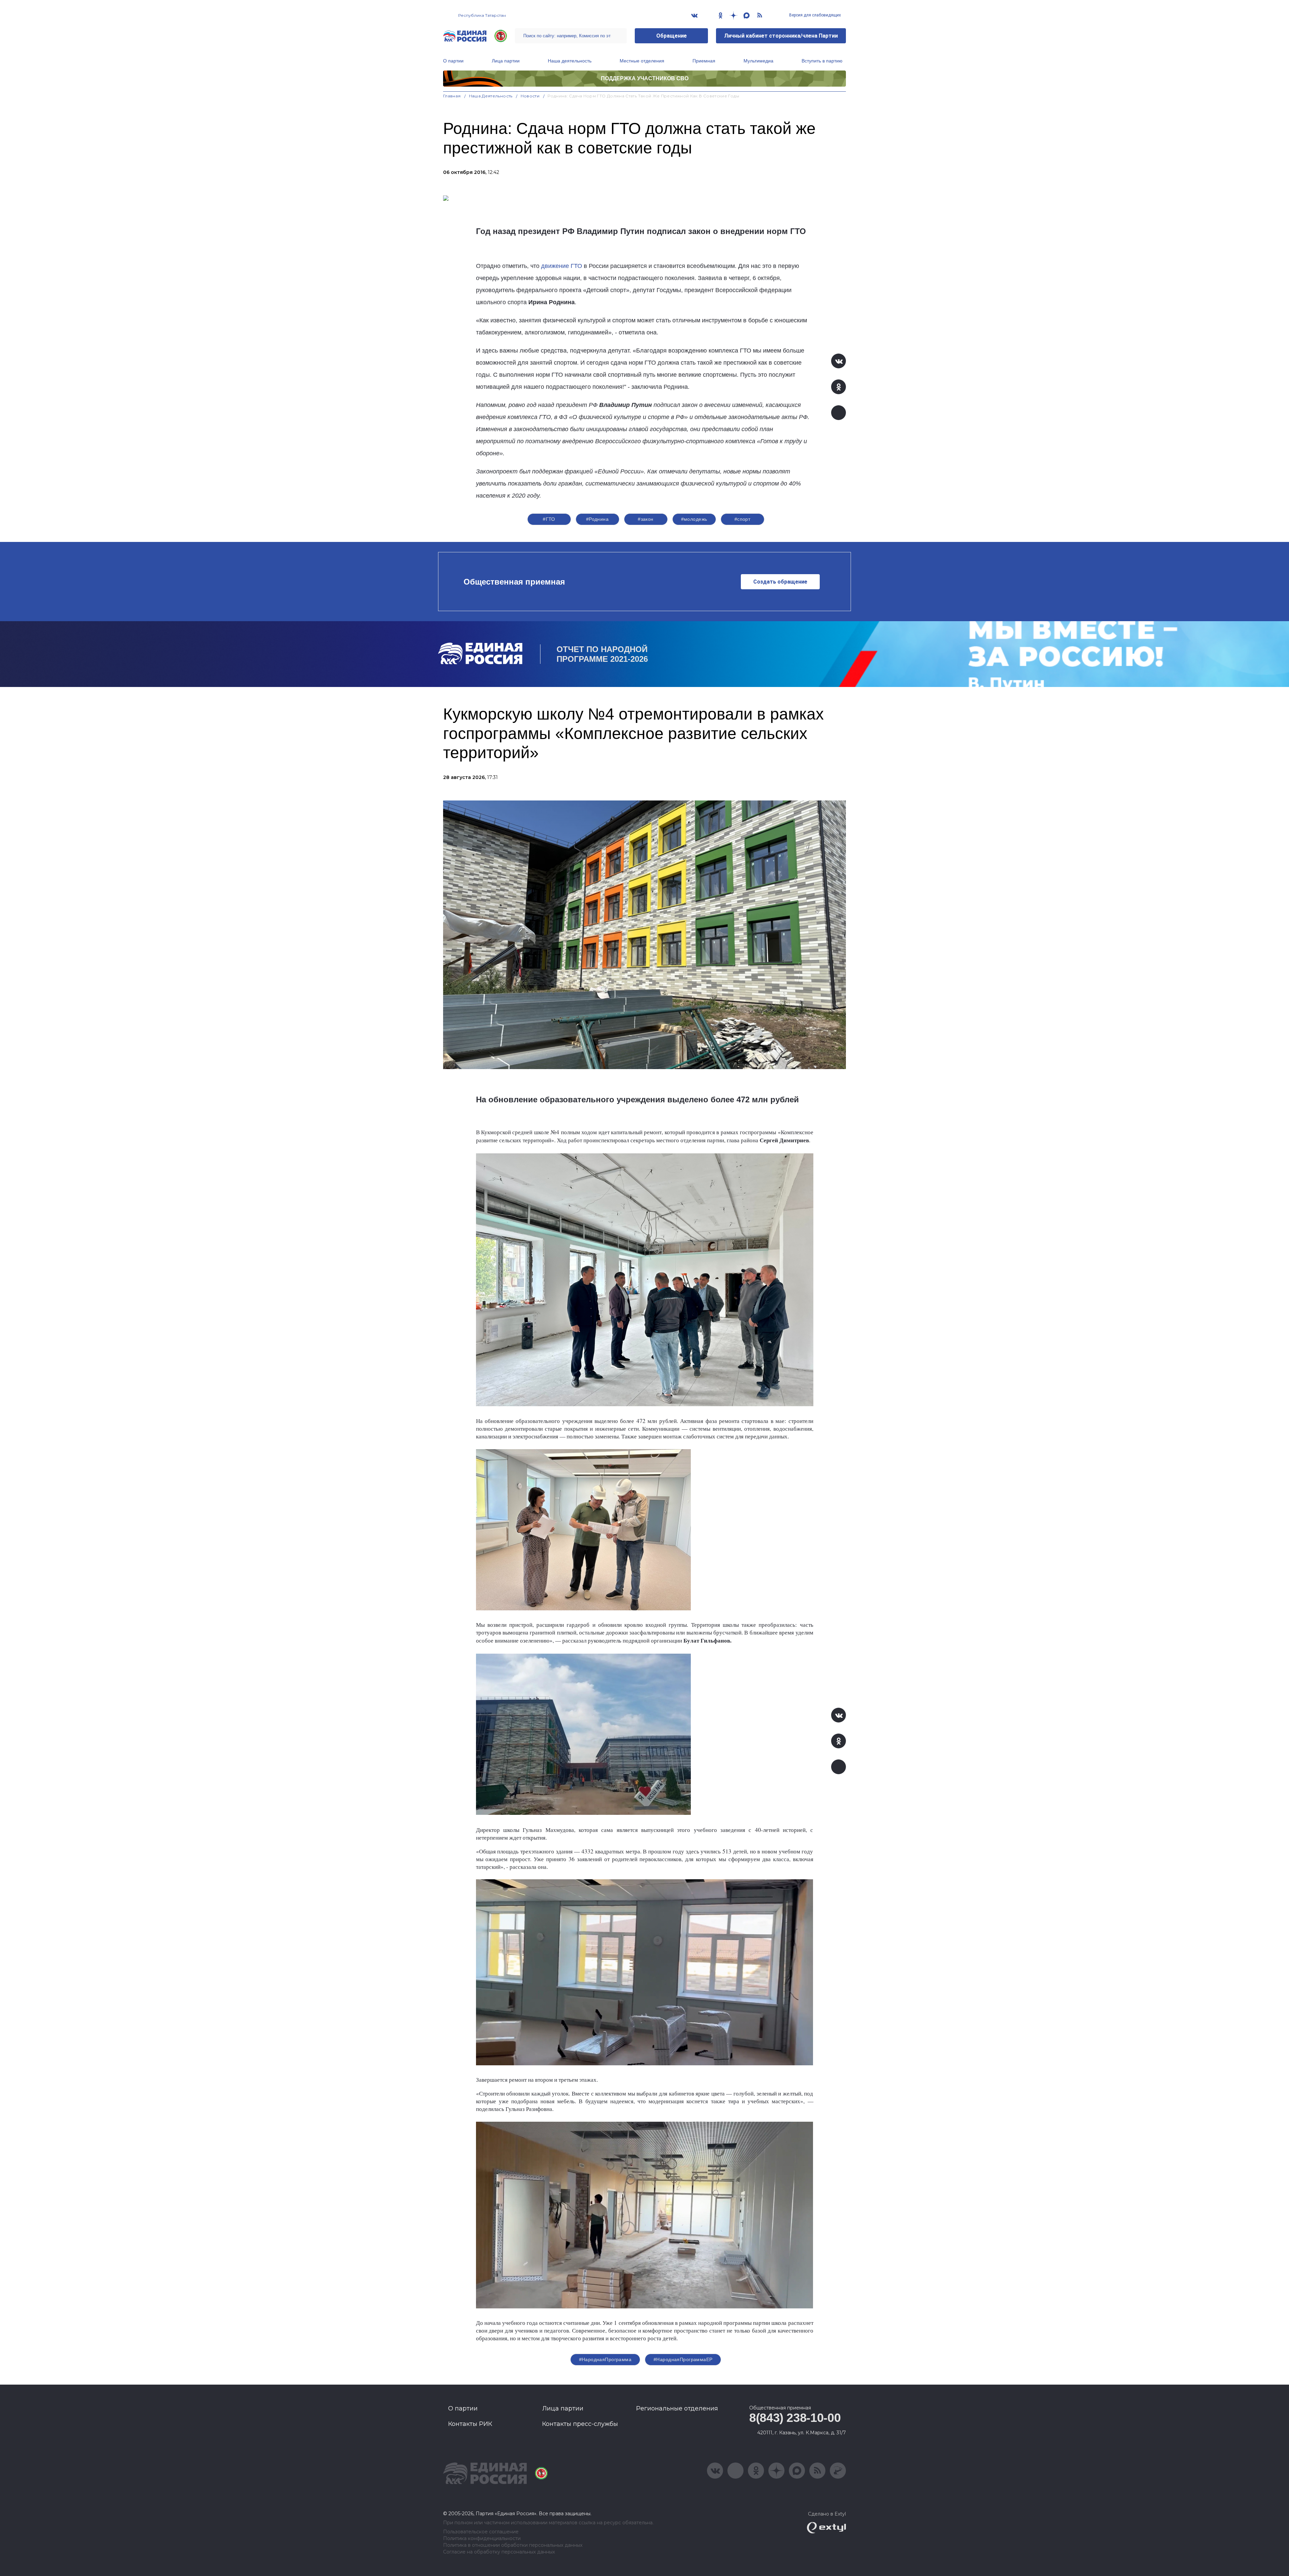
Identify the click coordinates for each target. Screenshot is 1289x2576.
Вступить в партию (822, 61)
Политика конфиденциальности (482, 2539)
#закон (646, 519)
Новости (530, 96)
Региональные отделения (677, 2408)
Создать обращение (780, 582)
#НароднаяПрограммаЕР (683, 2359)
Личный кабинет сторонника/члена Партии (781, 36)
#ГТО (549, 519)
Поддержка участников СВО (645, 78)
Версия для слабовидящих (815, 15)
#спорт (743, 519)
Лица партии (506, 61)
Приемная (704, 61)
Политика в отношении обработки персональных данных (513, 2545)
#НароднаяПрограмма (605, 2359)
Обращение (672, 36)
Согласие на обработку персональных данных (499, 2552)
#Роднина (597, 519)
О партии (453, 61)
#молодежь (694, 519)
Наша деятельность (570, 61)
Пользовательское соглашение (481, 2532)
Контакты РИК (470, 2424)
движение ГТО (562, 266)
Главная (452, 96)
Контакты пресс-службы (580, 2424)
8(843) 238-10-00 (795, 2418)
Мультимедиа (758, 61)
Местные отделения (642, 61)
